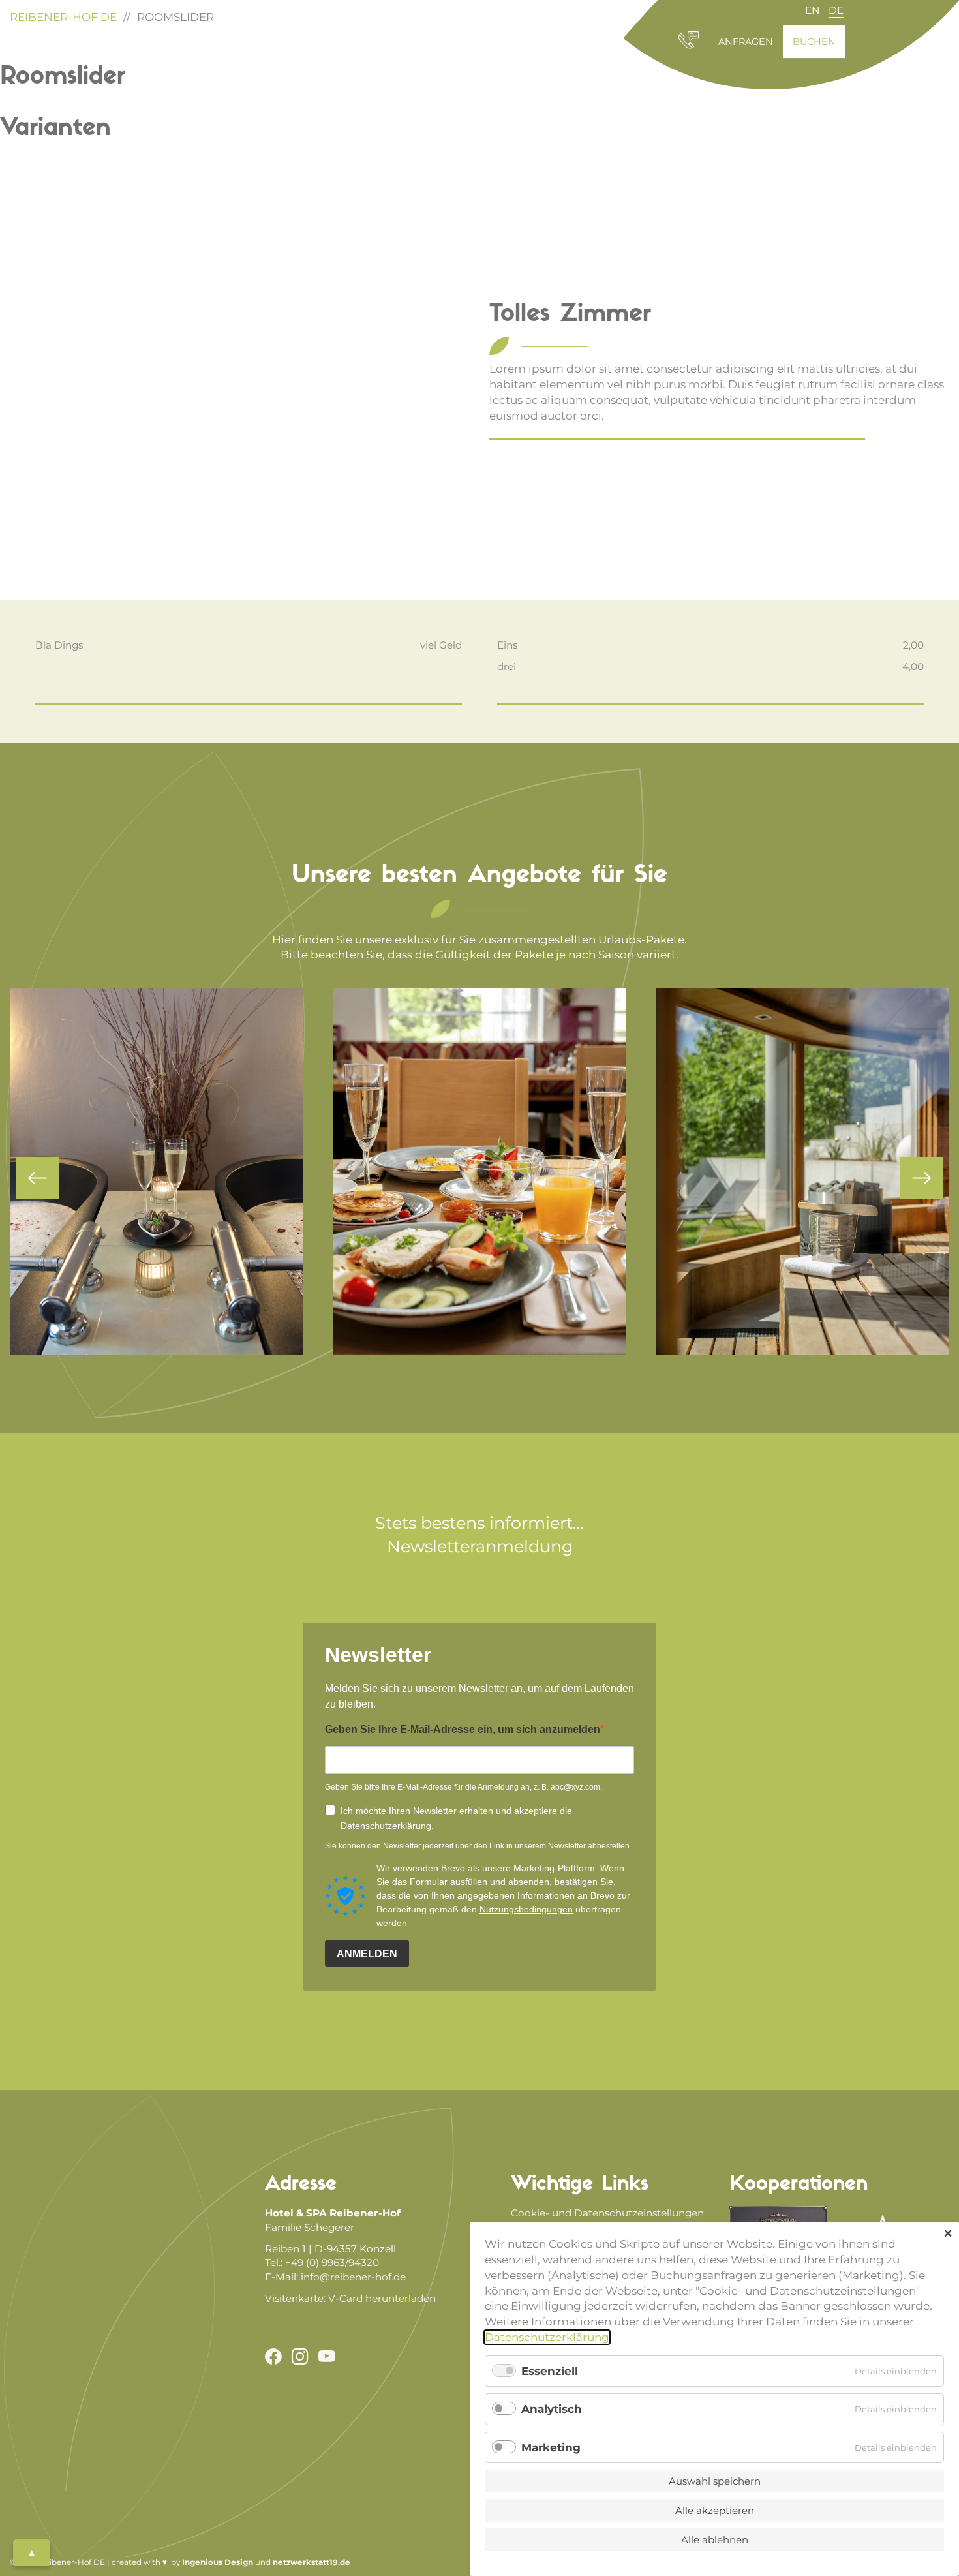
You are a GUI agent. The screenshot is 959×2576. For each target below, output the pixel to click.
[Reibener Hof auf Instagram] (295, 2352)
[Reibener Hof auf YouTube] (322, 2352)
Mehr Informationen (157, 1232)
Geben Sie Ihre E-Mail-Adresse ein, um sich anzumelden (463, 1729)
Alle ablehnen (715, 2540)
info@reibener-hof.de (353, 2277)
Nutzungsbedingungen (526, 1909)
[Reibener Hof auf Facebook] (273, 2352)
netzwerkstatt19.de (312, 2562)
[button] (38, 1178)
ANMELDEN (367, 1954)
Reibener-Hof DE (63, 17)
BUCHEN (814, 42)
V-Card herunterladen (382, 2298)
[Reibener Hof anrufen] (689, 46)
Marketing (551, 2447)
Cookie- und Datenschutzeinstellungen (607, 2213)
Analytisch (552, 2409)
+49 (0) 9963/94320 (332, 2262)
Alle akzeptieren (715, 2510)
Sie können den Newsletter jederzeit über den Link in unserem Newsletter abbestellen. (478, 1846)
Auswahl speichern (715, 2481)
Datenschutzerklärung (547, 2337)
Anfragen (746, 42)
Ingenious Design (219, 2562)
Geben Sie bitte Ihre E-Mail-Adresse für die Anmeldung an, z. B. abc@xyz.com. (464, 1787)
